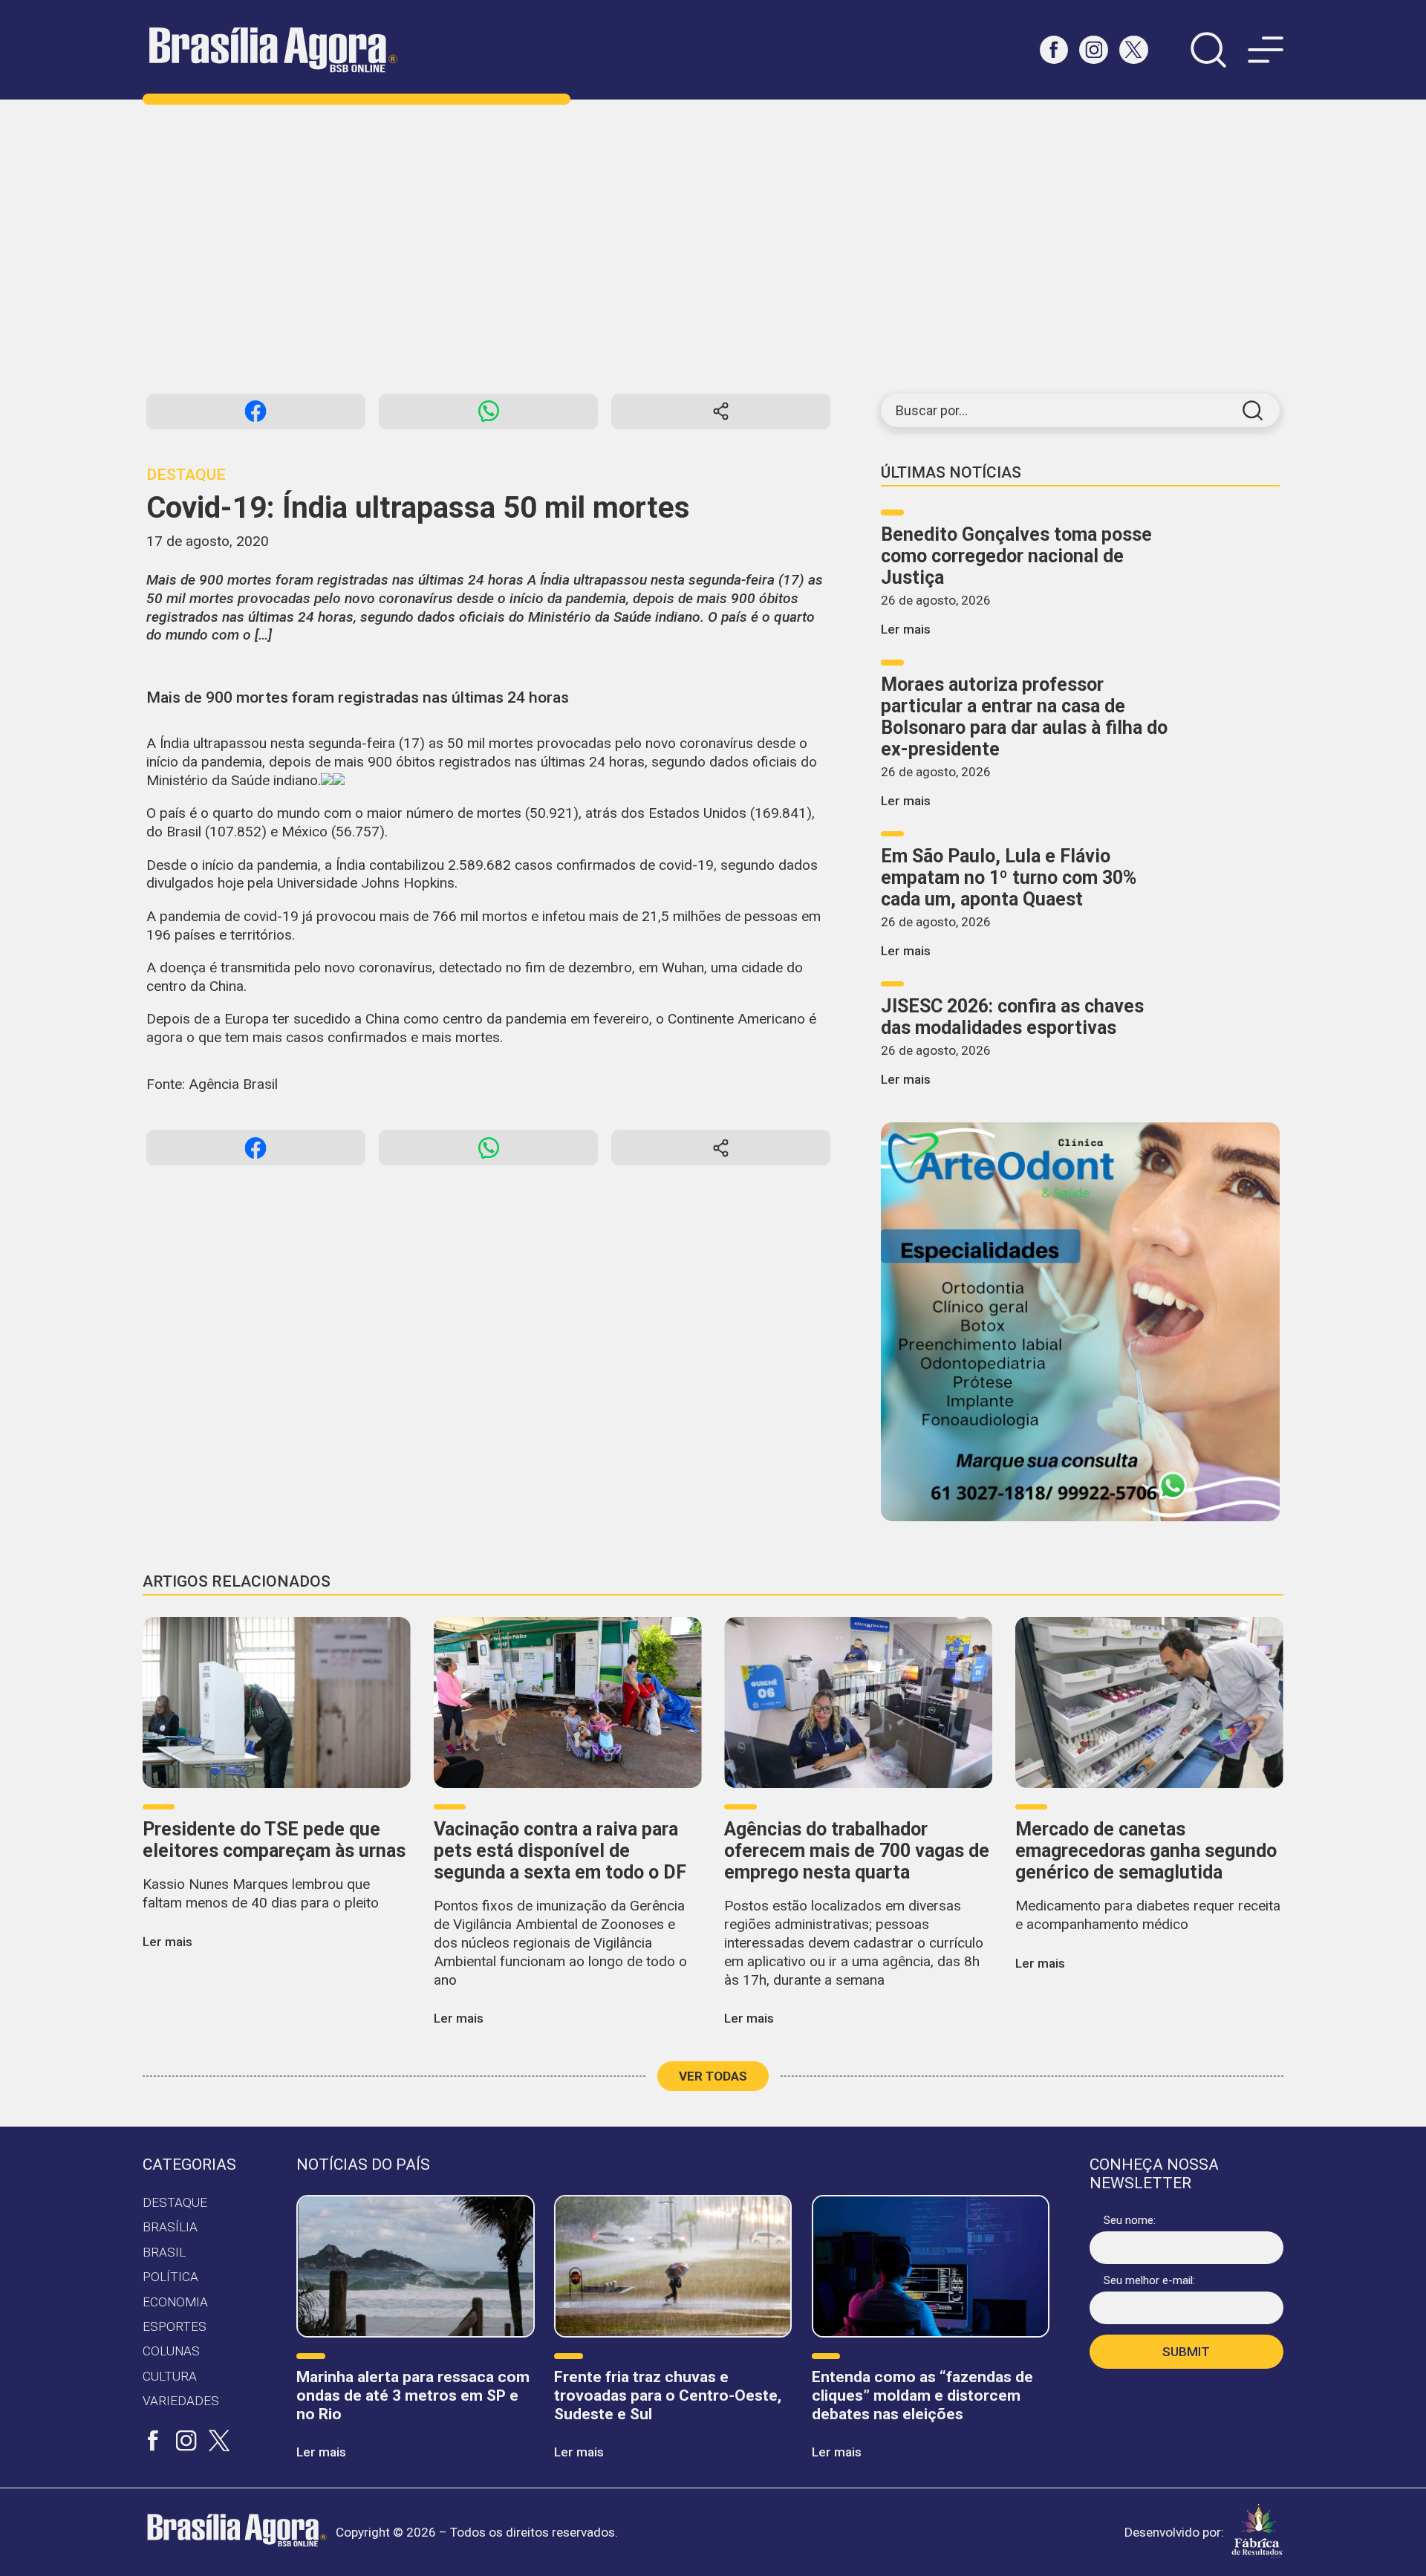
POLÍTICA (170, 2277)
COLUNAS (171, 2351)
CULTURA (170, 2376)
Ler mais (906, 629)
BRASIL (164, 2252)
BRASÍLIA (170, 2227)
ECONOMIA (175, 2302)
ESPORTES (175, 2326)
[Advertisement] (713, 247)
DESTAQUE (175, 2202)
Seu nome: (1130, 2220)
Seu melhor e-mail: (1149, 2280)
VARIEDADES (181, 2401)
